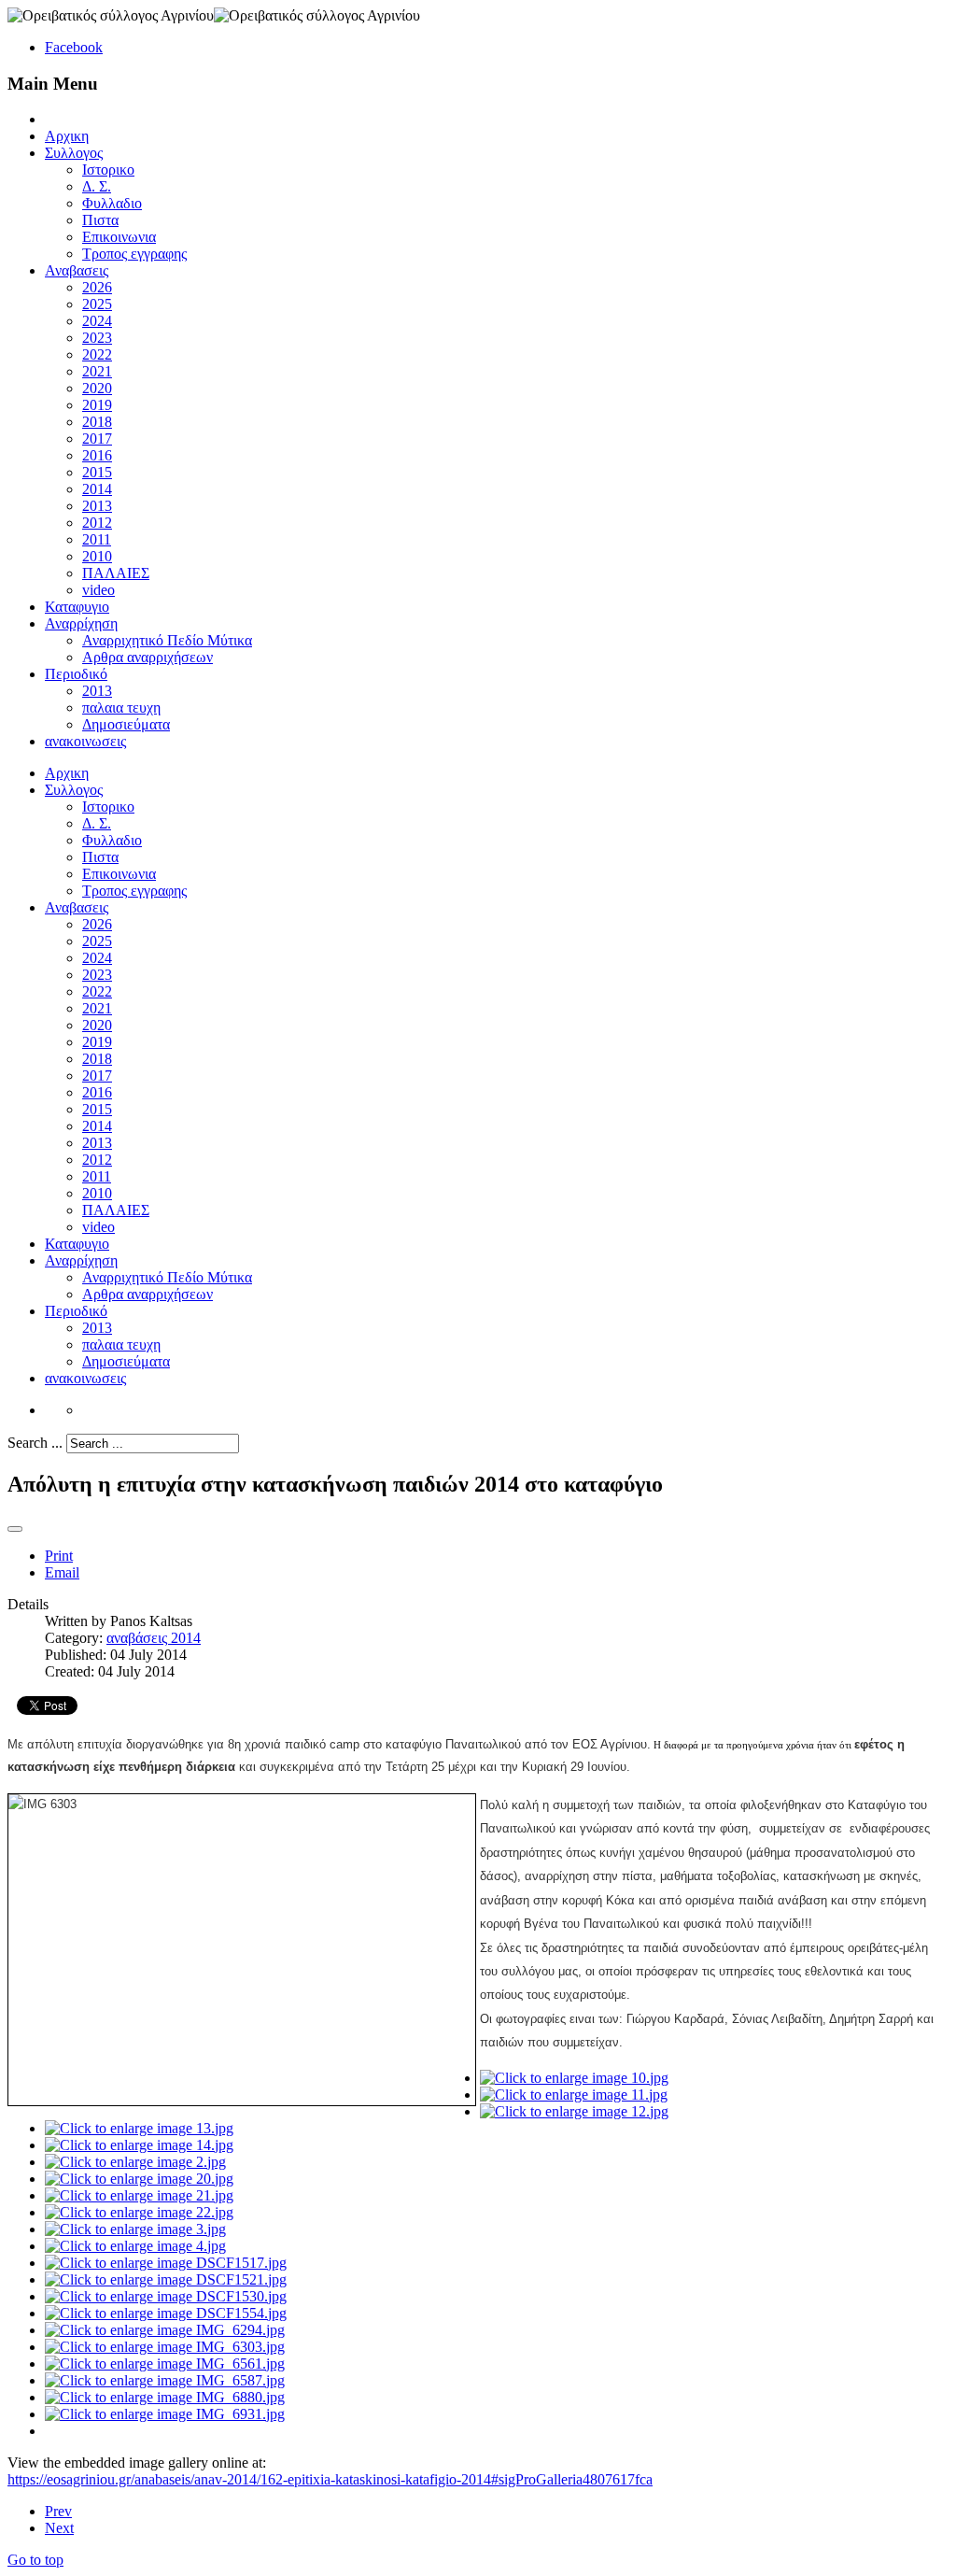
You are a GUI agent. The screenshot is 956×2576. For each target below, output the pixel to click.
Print (59, 1556)
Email (62, 1572)
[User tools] (15, 1529)
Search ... (35, 1443)
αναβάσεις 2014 (154, 1638)
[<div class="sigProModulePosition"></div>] (574, 2078)
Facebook (74, 47)
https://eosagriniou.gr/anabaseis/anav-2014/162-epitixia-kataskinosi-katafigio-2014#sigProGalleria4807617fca (330, 2479)
